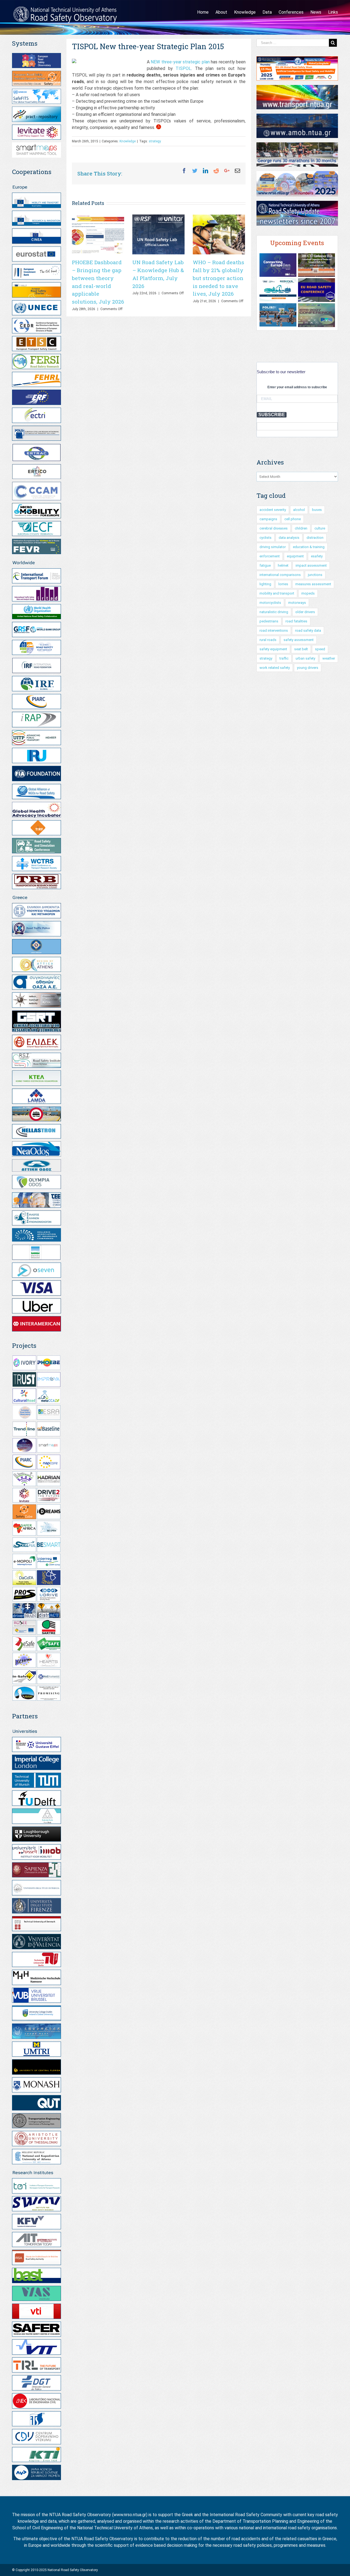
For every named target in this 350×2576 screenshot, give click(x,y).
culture (320, 528)
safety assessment (299, 640)
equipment (295, 556)
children (301, 528)
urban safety (305, 658)
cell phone (293, 519)
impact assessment (311, 565)
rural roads (268, 640)
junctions (315, 575)
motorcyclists (270, 603)
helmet (283, 565)
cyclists (266, 538)
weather (329, 658)
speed (320, 649)
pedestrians (269, 621)
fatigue (265, 565)
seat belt (301, 649)
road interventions (274, 630)
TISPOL (183, 68)
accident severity (273, 510)
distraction (315, 538)
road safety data (308, 630)
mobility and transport (277, 593)
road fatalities (296, 621)
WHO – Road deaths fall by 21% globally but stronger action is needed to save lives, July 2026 (218, 278)
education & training (309, 547)
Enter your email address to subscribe (297, 387)
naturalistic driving (274, 612)
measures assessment (313, 584)
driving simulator (273, 547)
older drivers (305, 612)
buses (317, 510)
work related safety (275, 668)
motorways (297, 603)
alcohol (299, 510)
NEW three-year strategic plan (180, 62)
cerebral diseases (274, 528)
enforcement (270, 556)
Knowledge (128, 141)
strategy (155, 141)
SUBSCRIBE (272, 415)
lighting (265, 584)
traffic (284, 658)
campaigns (268, 519)
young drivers (308, 668)
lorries (283, 584)
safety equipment (273, 649)
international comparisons (280, 575)
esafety (317, 556)
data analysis (289, 538)
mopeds (308, 593)
